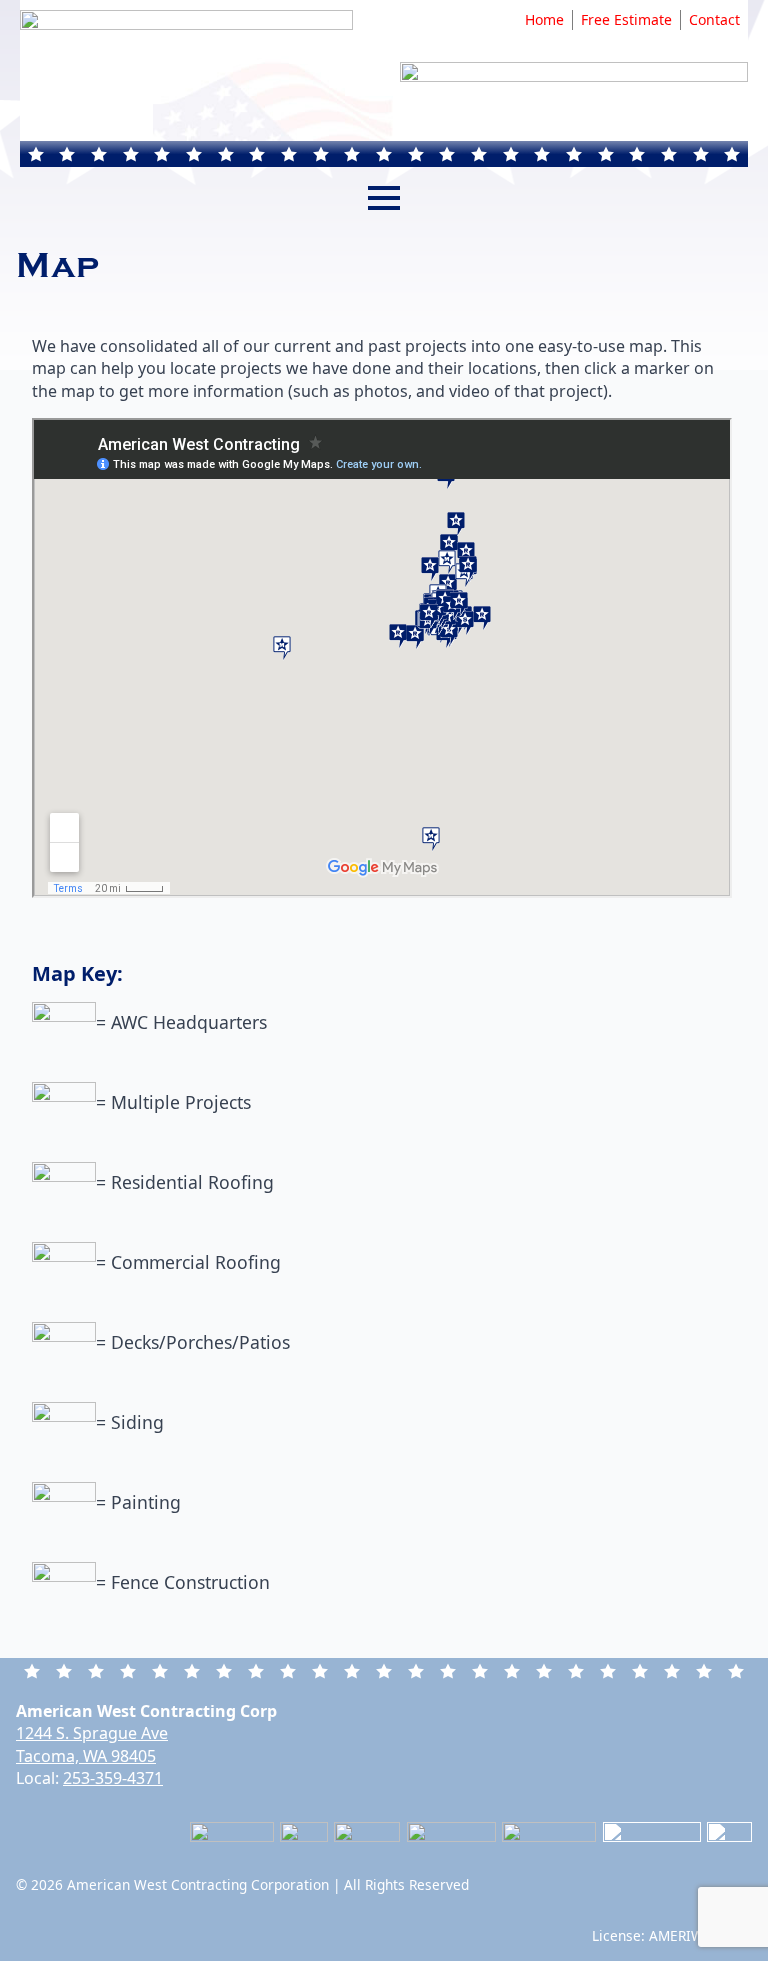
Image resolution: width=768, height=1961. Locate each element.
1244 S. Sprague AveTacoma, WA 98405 (92, 1744)
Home (544, 19)
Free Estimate (626, 19)
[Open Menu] (384, 198)
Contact (714, 19)
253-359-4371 (113, 1778)
